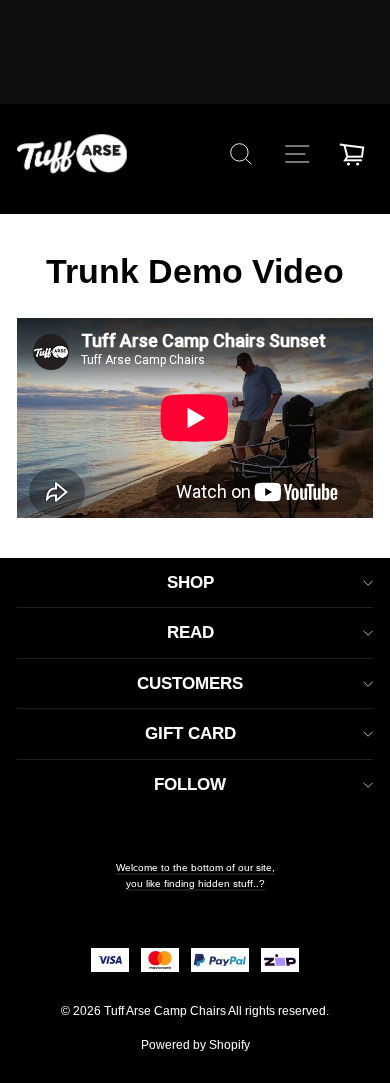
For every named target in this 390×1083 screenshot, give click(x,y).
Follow (190, 784)
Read (190, 632)
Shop (190, 582)
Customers (190, 683)
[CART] (352, 154)
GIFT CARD (190, 733)
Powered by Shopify (195, 1045)
